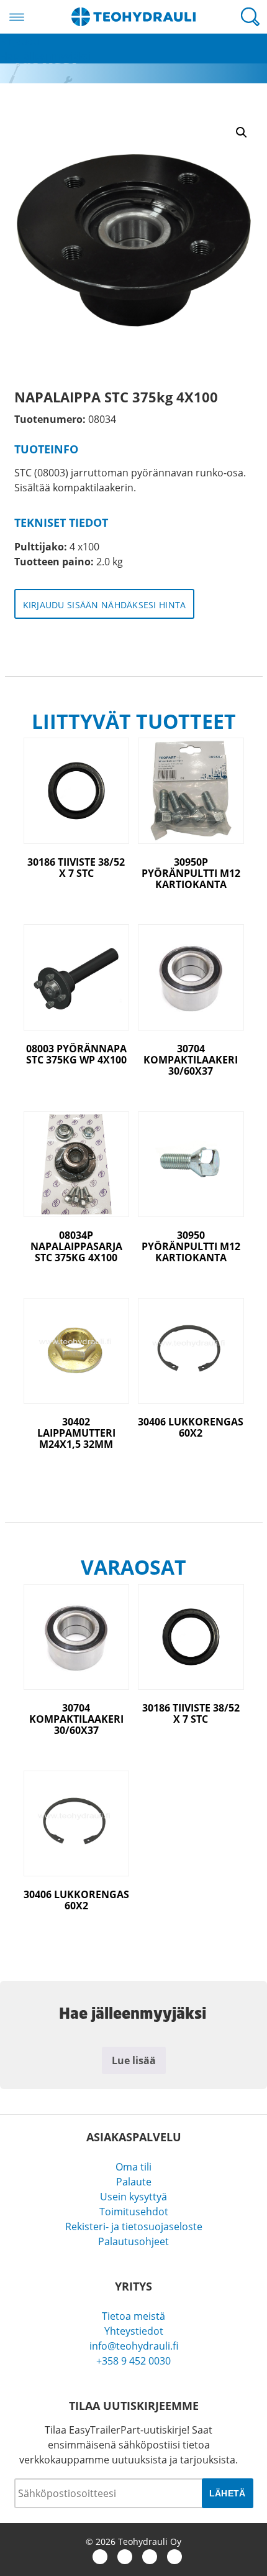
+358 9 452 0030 (133, 2361)
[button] (242, 132)
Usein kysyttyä (133, 2197)
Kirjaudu (20, 41)
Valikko (17, 17)
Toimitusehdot (134, 2212)
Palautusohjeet (133, 2241)
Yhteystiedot (134, 2331)
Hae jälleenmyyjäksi (46, 56)
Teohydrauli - (133, 17)
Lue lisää (134, 2060)
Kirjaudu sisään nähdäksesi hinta (105, 605)
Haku (250, 17)
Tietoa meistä (133, 2316)
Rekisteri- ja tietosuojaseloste (134, 2226)
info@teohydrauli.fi (134, 2346)
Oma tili (133, 2167)
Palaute (134, 2182)
